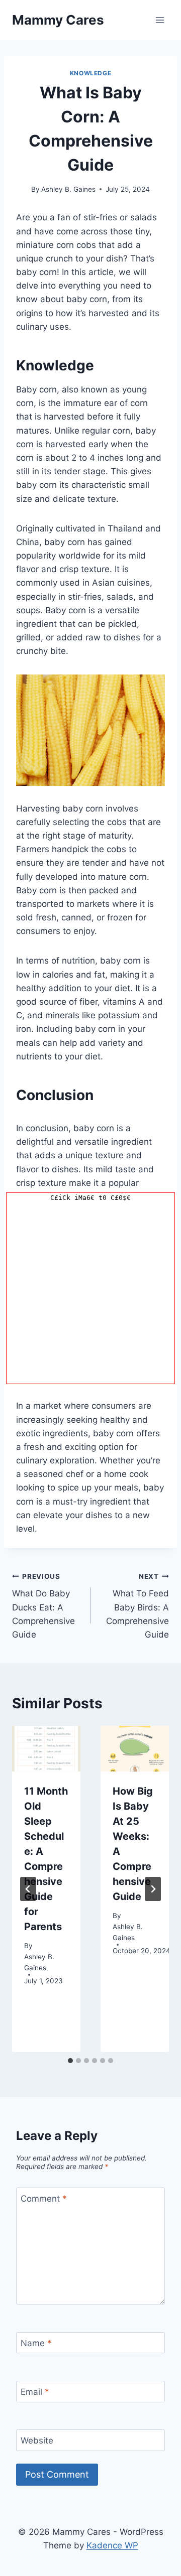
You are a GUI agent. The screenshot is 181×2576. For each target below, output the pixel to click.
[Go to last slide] (28, 1889)
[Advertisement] (90, 1293)
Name (36, 2343)
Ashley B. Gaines (68, 189)
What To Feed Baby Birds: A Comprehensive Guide (138, 1606)
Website (37, 2441)
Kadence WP (112, 2545)
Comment (44, 2199)
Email (35, 2392)
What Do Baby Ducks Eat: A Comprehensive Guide (43, 1606)
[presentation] (46, 1749)
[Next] (153, 1889)
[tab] (70, 2061)
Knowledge (90, 73)
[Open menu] (160, 20)
